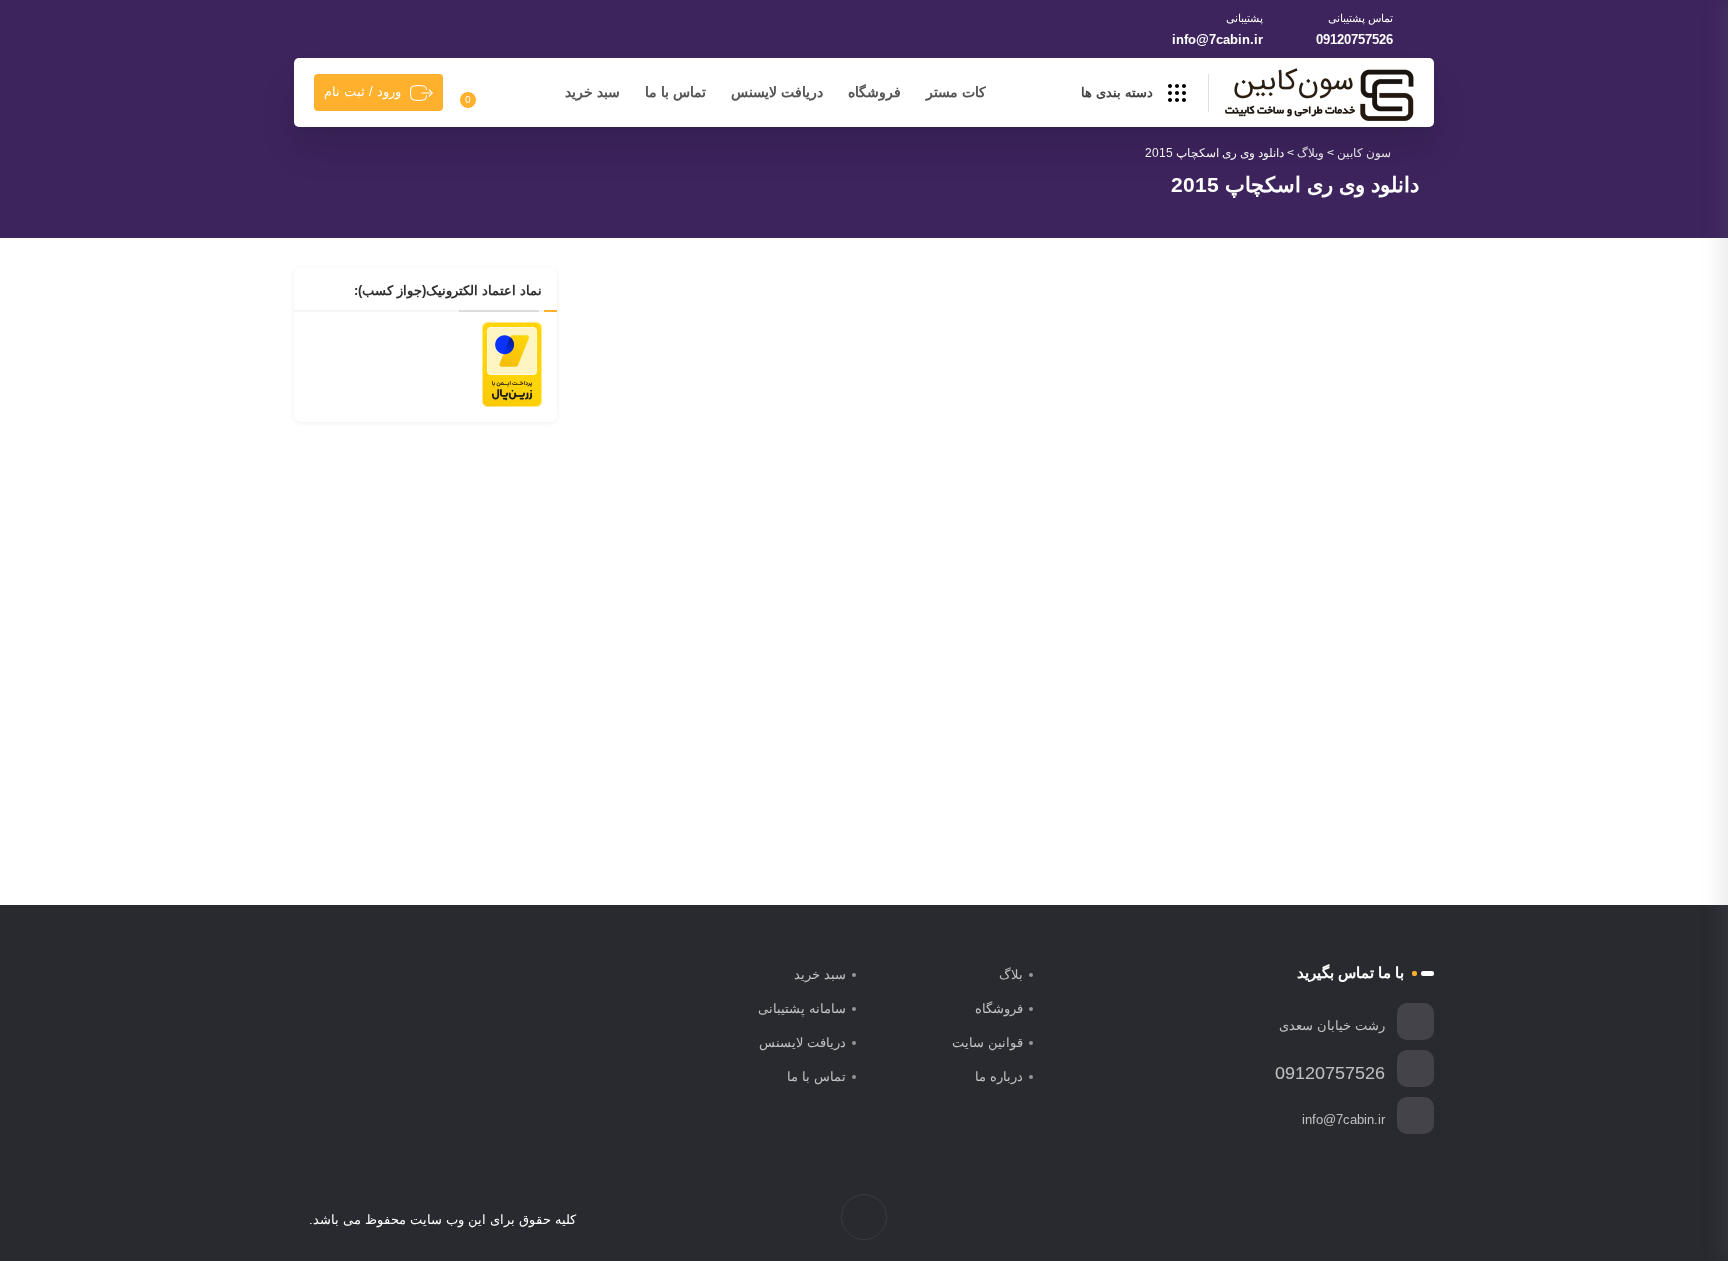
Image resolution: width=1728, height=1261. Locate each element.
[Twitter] (1387, 1220)
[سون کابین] (1319, 94)
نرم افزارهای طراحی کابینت (789, 631)
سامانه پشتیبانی (802, 1008)
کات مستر (956, 92)
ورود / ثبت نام (362, 91)
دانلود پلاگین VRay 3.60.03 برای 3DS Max (846, 662)
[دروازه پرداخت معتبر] (512, 363)
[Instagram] (1366, 1220)
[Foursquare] (1303, 1220)
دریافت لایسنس (777, 92)
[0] (479, 93)
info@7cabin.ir (1217, 39)
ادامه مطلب (943, 776)
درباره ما (999, 1076)
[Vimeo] (1345, 1220)
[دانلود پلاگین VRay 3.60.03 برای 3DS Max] (791, 461)
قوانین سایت (987, 1042)
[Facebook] (1408, 1220)
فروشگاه (874, 92)
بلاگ (1011, 974)
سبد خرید (592, 92)
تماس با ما (675, 92)
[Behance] (1324, 1220)
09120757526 (1354, 39)
